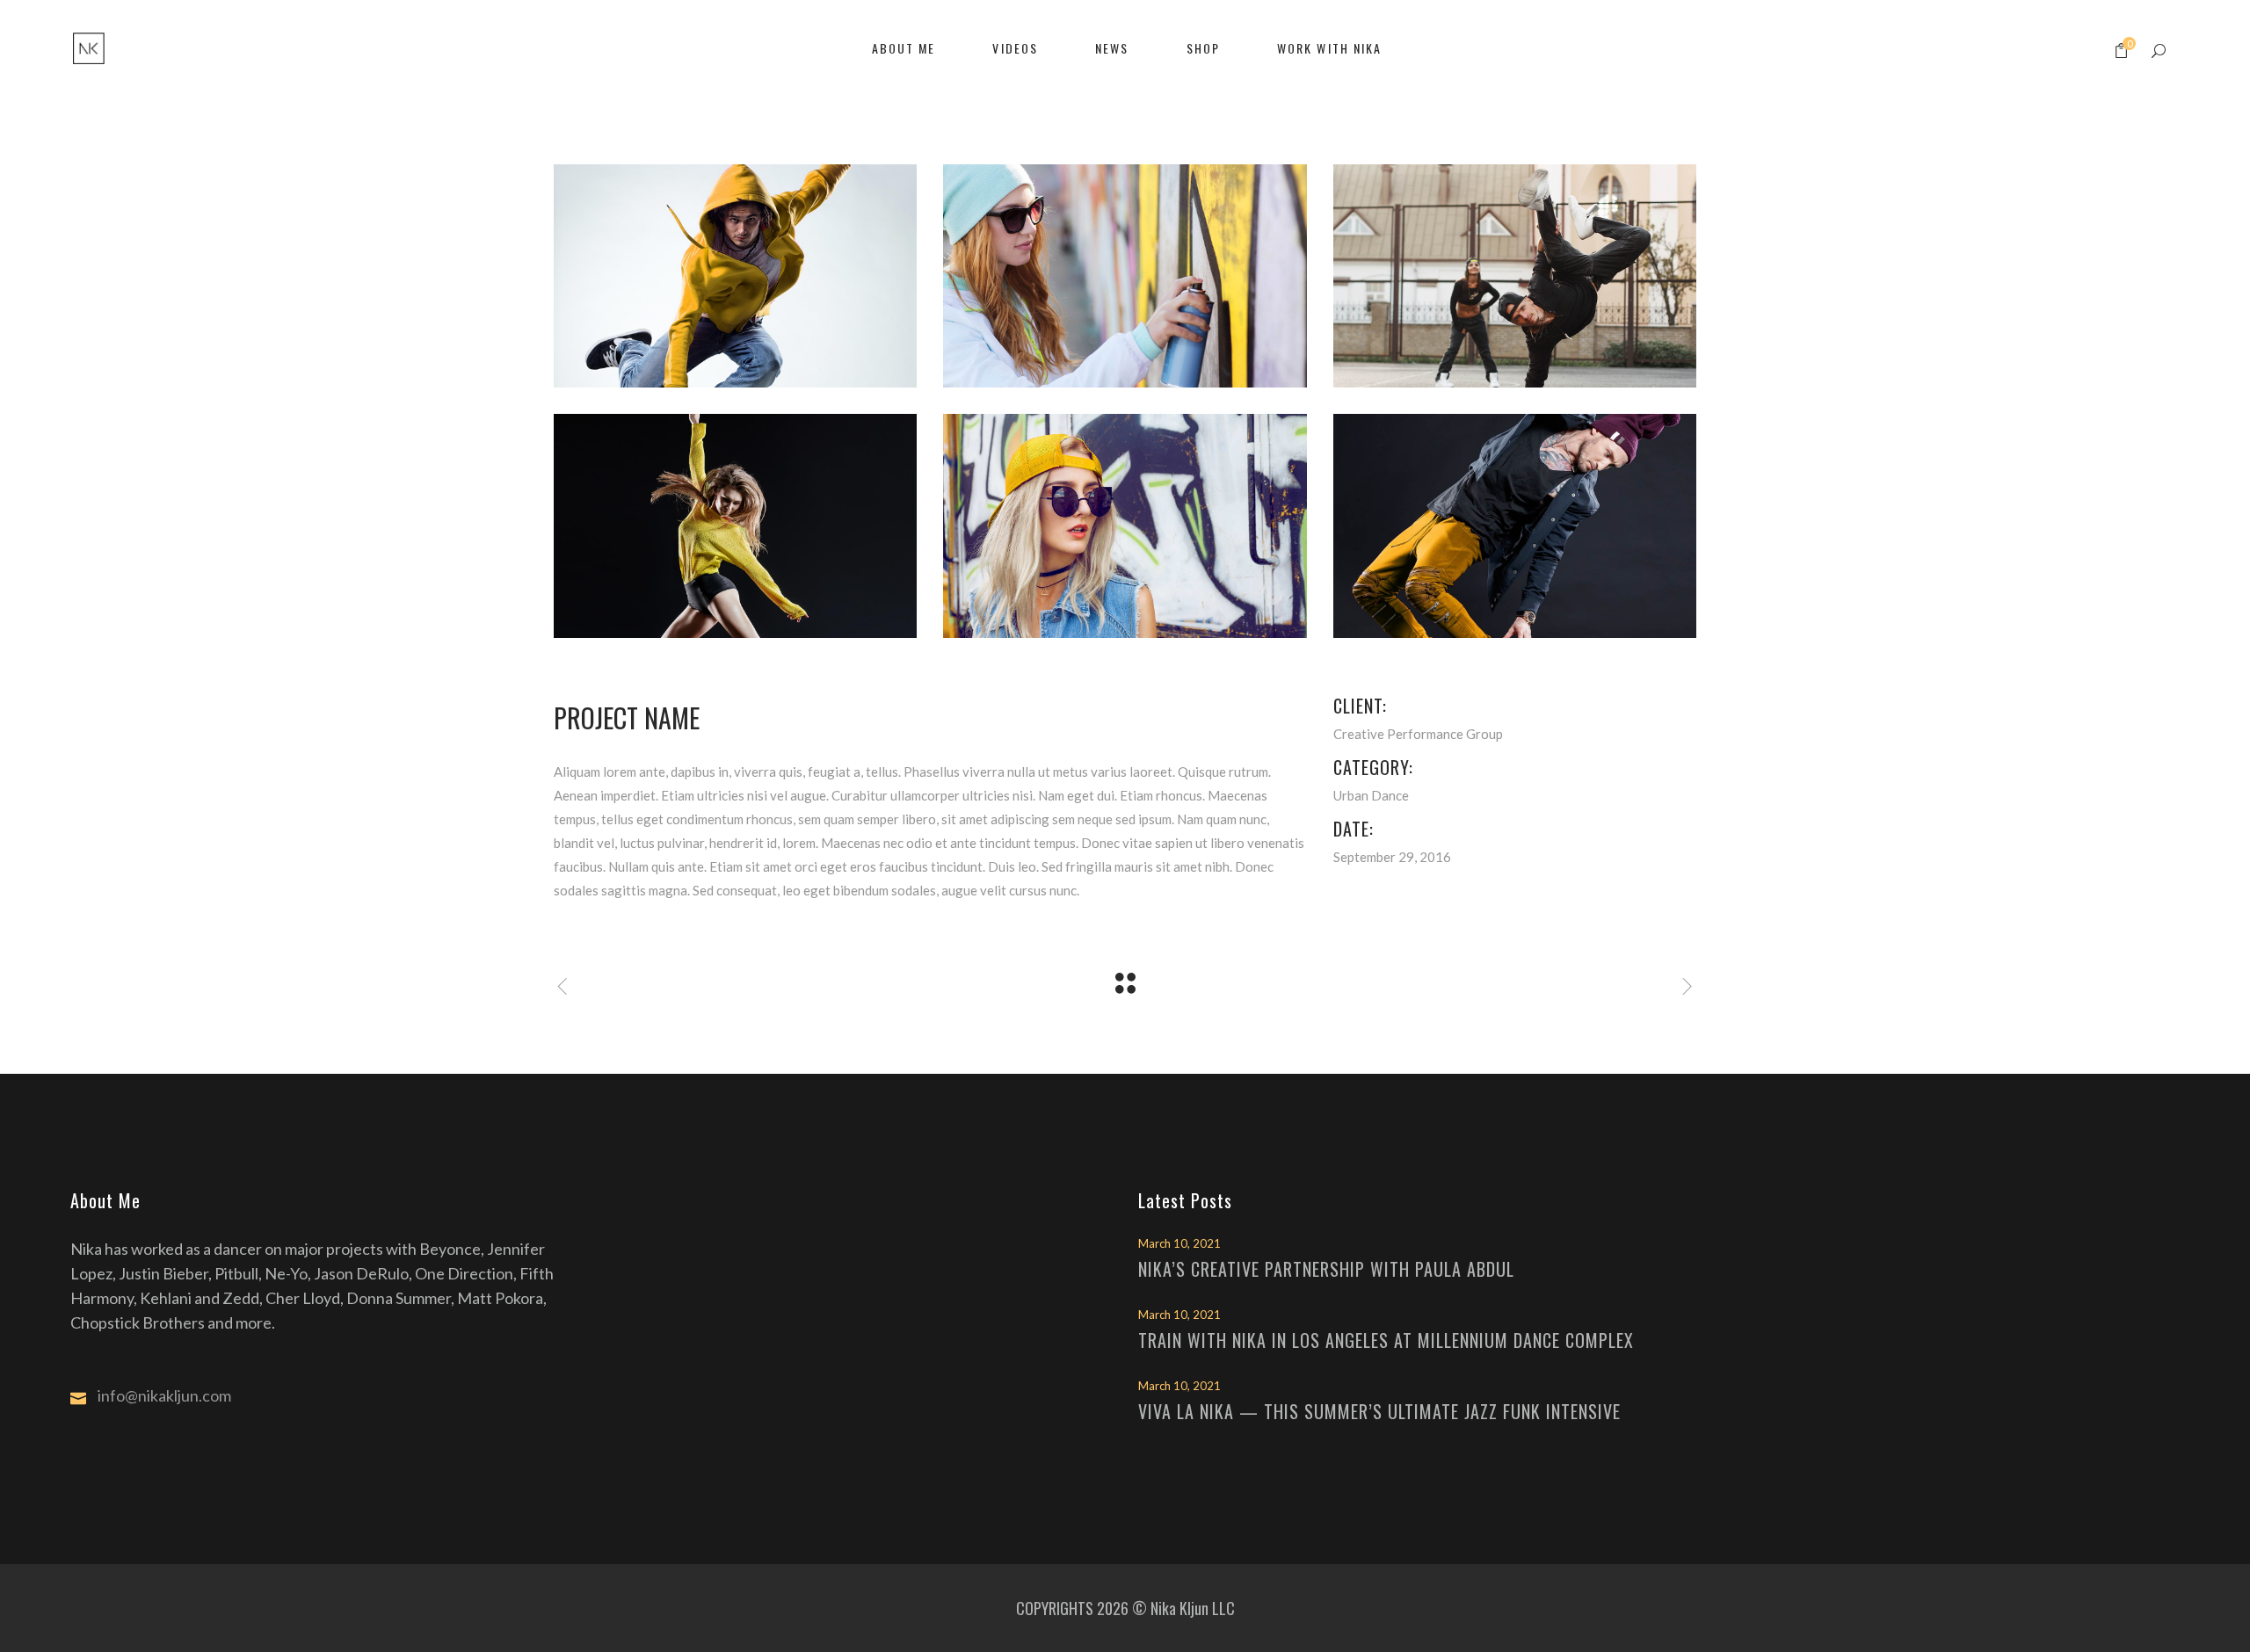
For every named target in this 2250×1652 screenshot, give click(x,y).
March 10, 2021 (1179, 1243)
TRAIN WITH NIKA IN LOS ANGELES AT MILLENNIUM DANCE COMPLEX (1386, 1340)
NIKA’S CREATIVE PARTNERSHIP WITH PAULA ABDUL (1326, 1269)
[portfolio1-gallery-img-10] (1125, 276)
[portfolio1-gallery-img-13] (1515, 276)
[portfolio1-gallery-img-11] (1125, 525)
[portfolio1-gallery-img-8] (735, 276)
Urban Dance (1371, 795)
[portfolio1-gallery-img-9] (735, 525)
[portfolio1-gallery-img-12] (1515, 525)
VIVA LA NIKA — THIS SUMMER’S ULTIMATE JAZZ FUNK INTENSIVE (1379, 1411)
